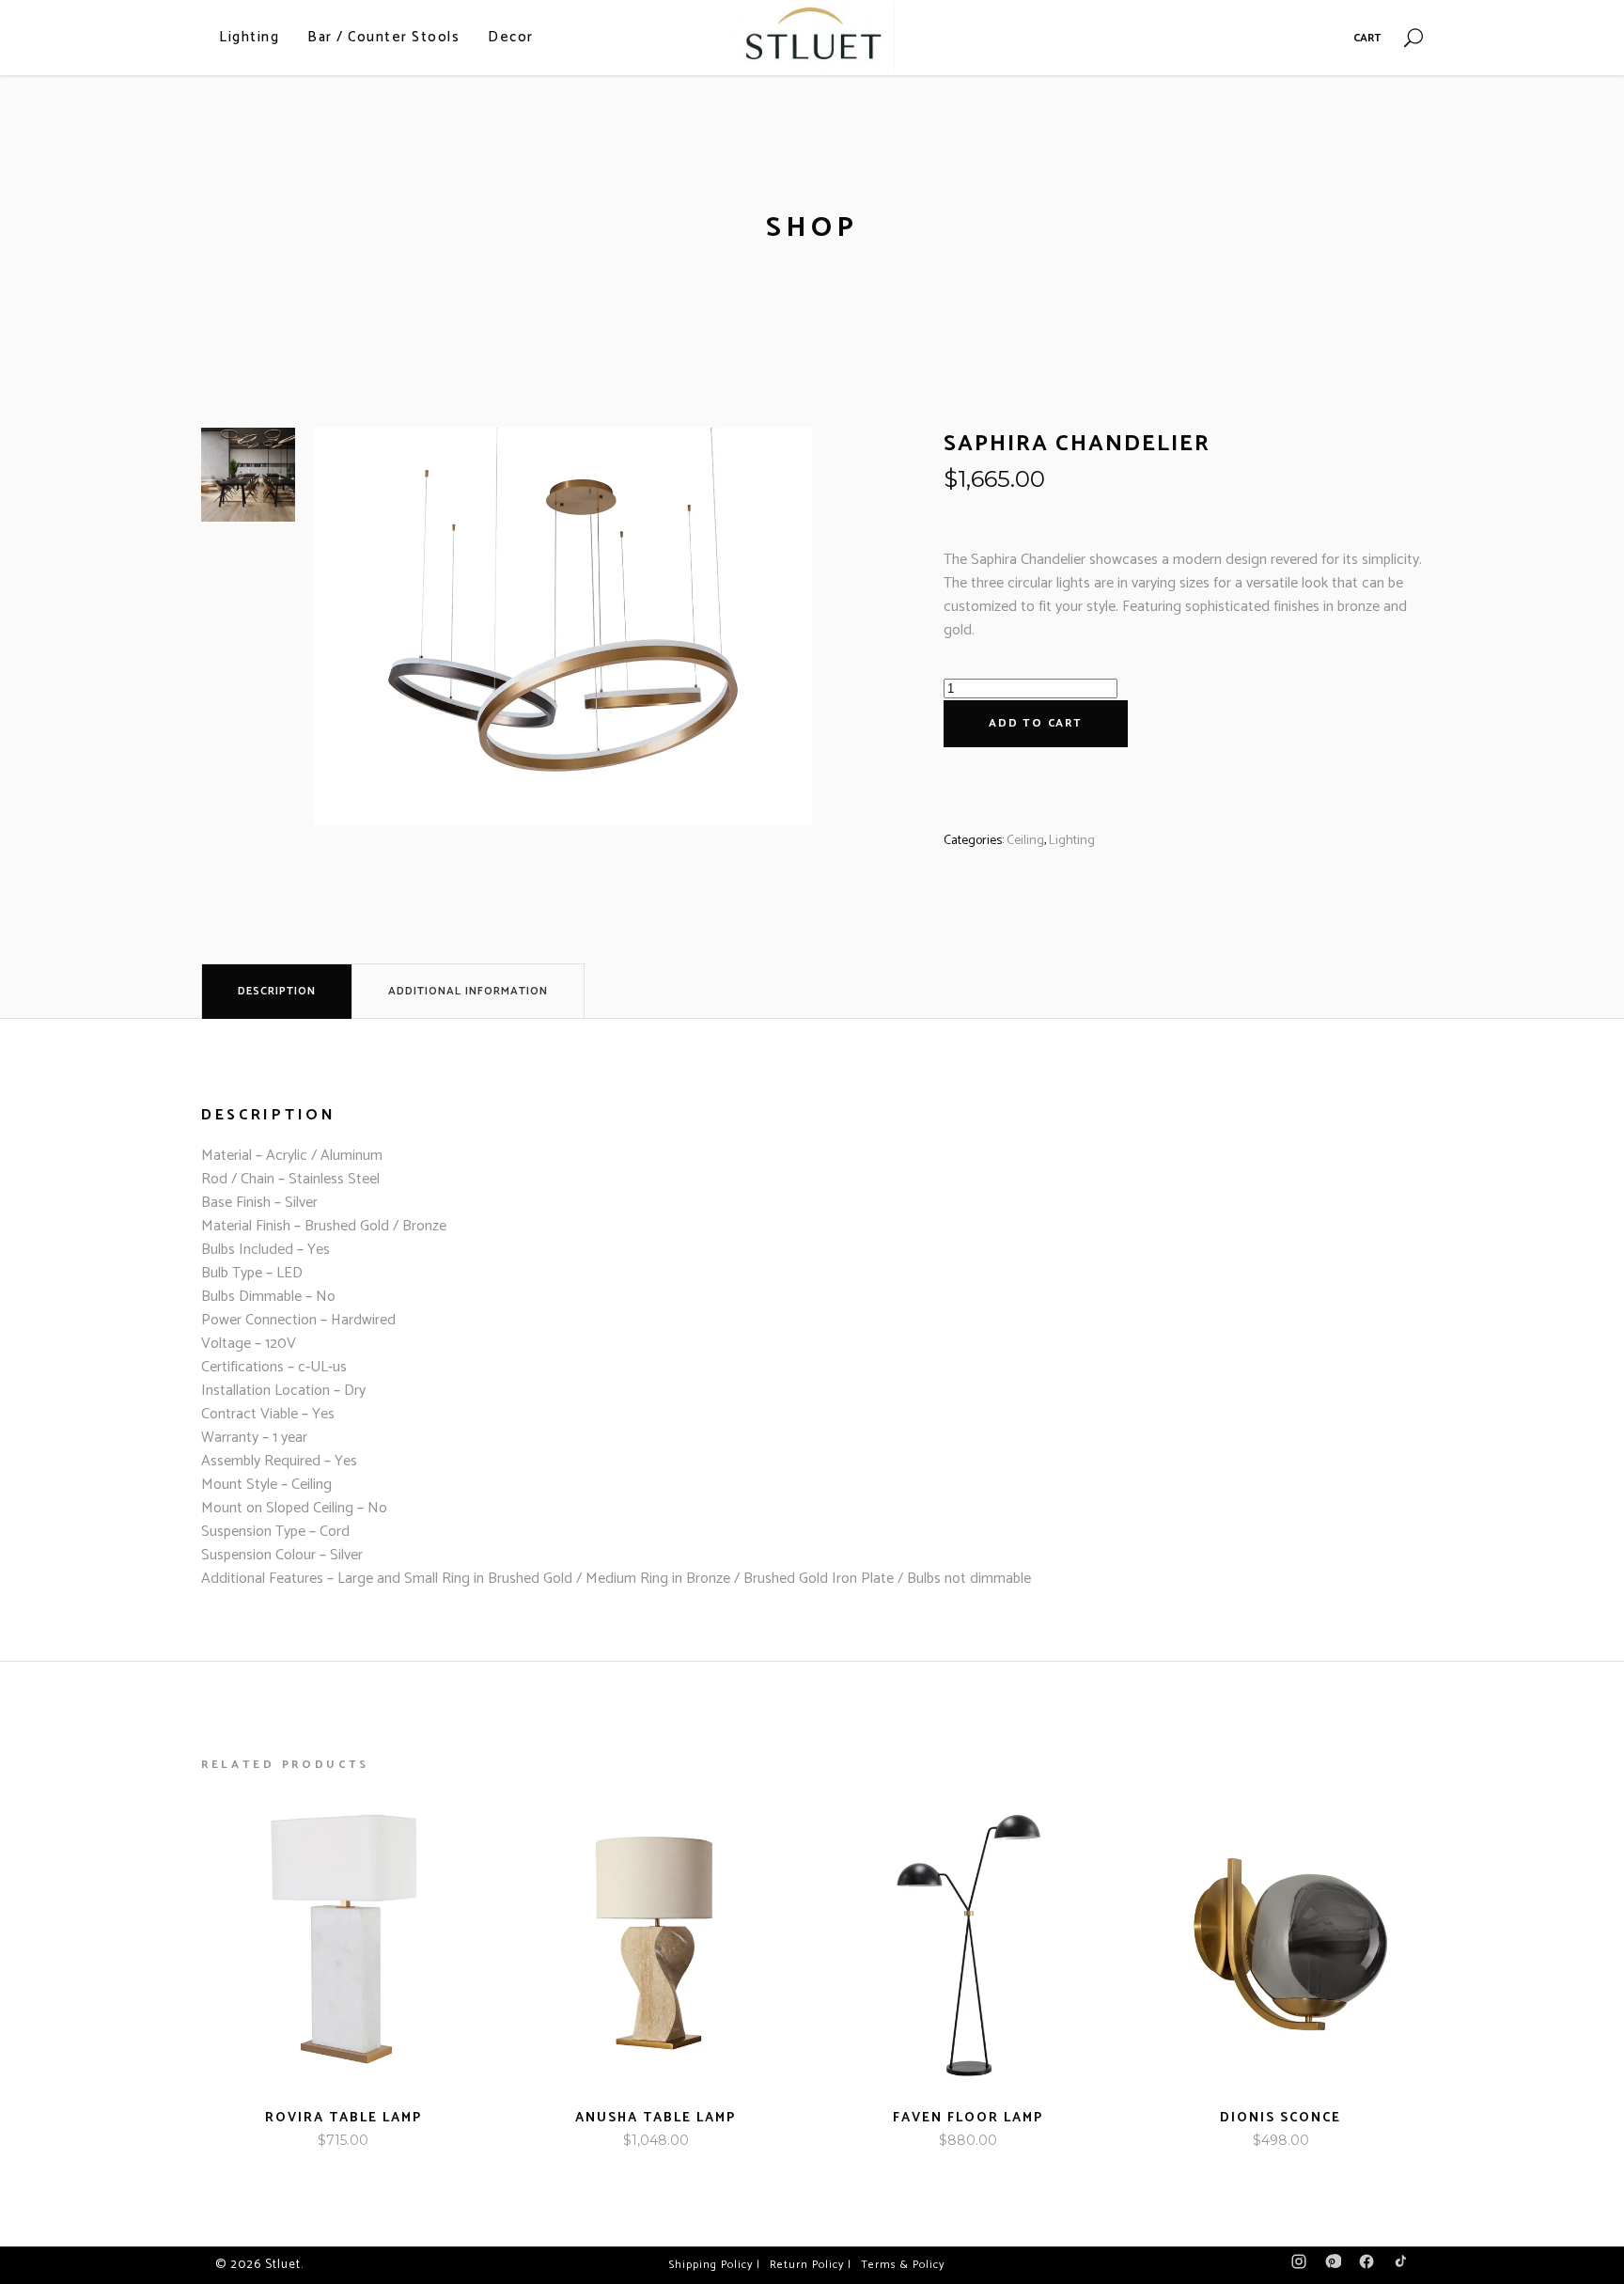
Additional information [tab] (468, 991)
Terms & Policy (903, 2265)
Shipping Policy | (715, 2265)
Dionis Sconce (1280, 2118)
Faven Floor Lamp (968, 2118)
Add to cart (1036, 723)
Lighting (1072, 841)
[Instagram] (1299, 2266)
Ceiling (1025, 841)
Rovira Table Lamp (344, 2118)
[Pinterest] (1333, 2266)
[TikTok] (1400, 2266)
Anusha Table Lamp (656, 2118)
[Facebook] (1366, 2266)
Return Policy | (811, 2265)
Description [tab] (277, 991)
